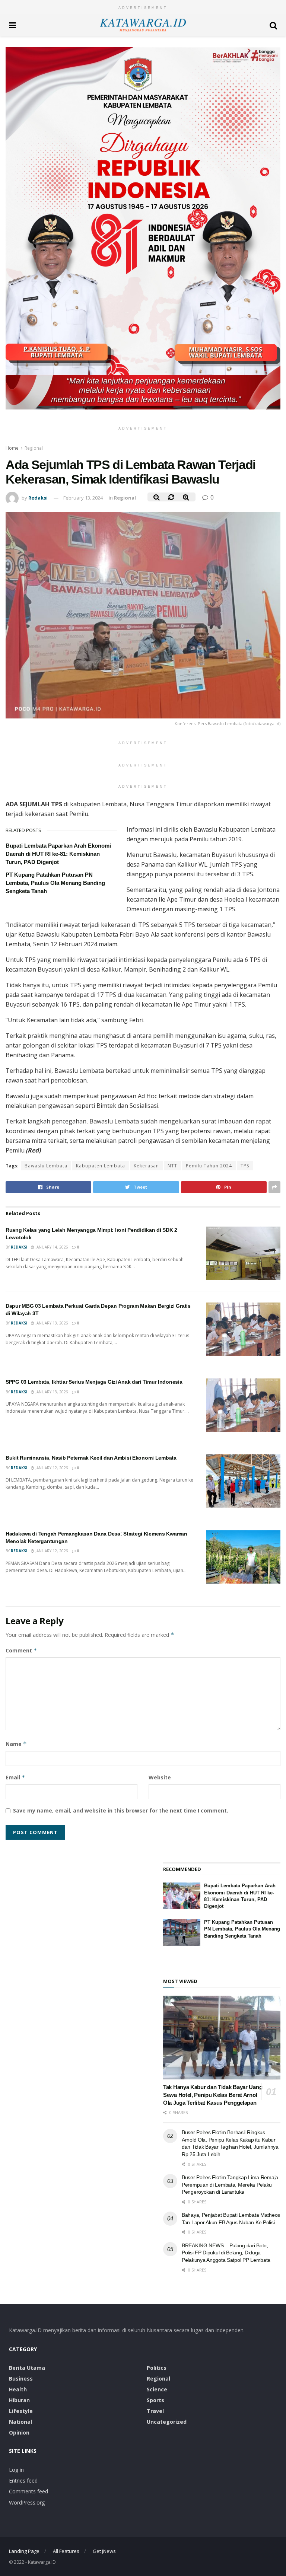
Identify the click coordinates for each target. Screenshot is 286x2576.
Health (18, 2389)
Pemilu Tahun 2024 (209, 1166)
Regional (34, 448)
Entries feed (23, 2481)
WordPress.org (27, 2502)
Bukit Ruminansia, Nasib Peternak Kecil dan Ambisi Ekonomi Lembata (91, 1458)
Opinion (19, 2432)
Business (21, 2379)
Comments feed (28, 2491)
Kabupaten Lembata (101, 1166)
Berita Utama (27, 2368)
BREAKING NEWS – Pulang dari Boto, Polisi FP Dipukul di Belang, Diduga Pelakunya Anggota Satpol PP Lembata (226, 2253)
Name (16, 1744)
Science (157, 2389)
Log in (16, 2470)
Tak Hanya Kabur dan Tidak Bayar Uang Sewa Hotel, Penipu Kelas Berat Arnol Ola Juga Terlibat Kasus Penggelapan (213, 2095)
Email (15, 1777)
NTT (172, 1166)
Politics (157, 2368)
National (20, 2422)
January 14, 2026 (51, 1247)
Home (12, 448)
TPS (245, 1166)
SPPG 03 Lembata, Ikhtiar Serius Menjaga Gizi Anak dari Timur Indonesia (94, 1382)
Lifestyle (21, 2411)
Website (160, 1777)
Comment (21, 1650)
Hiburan (19, 2400)
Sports (155, 2400)
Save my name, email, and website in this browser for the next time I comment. (121, 1810)
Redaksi (38, 498)
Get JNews (104, 2551)
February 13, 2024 (83, 498)
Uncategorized (167, 2422)
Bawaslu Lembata (46, 1166)
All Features (66, 2551)
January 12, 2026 (51, 1468)
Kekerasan (146, 1166)
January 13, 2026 (51, 1323)
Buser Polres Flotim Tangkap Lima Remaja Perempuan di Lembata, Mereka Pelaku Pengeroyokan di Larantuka (230, 2185)
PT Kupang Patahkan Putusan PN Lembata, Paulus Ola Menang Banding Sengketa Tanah (55, 883)
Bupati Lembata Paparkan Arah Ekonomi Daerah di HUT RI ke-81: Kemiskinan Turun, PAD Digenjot (58, 854)
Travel (155, 2411)
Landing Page (24, 2551)
